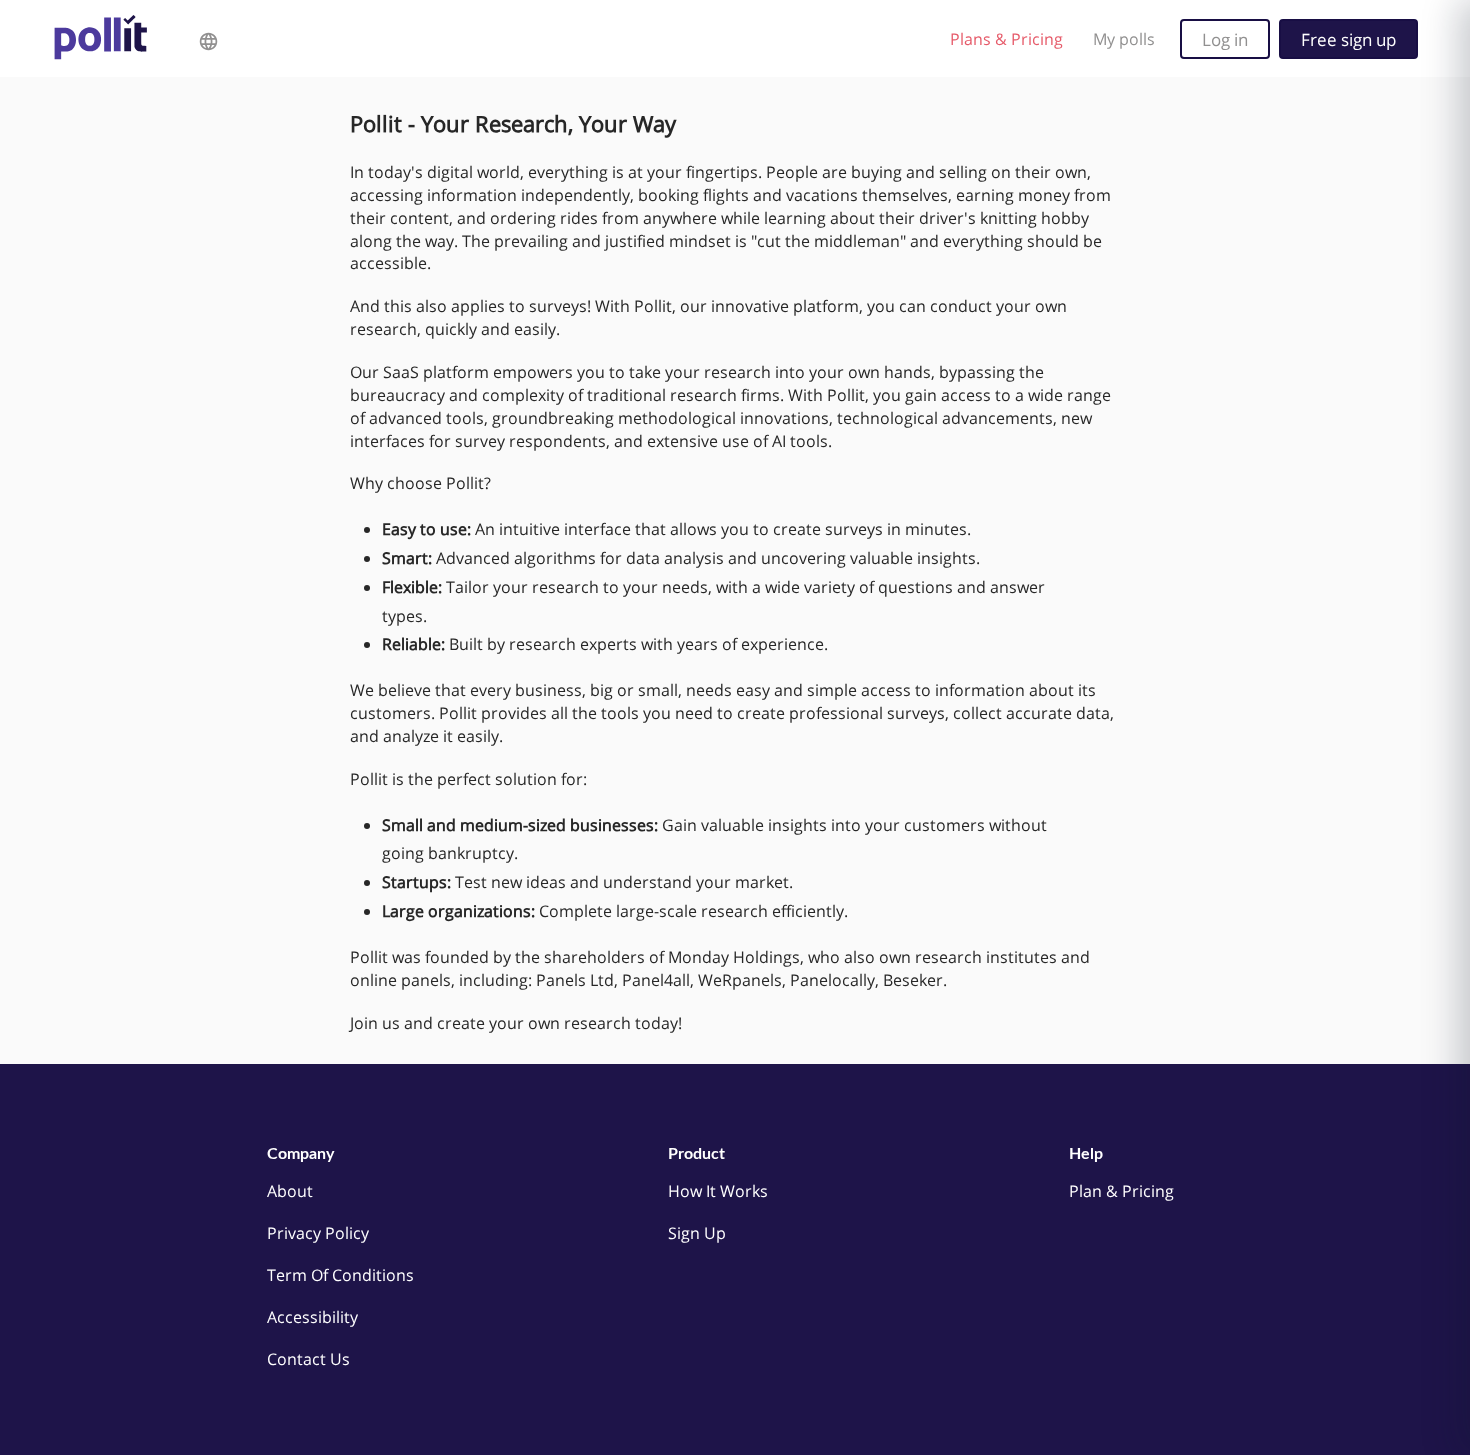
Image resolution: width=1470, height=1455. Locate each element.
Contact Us (308, 1359)
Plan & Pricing (1121, 1191)
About (290, 1191)
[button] (208, 39)
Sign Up (697, 1233)
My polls (1124, 39)
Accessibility (312, 1317)
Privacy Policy (318, 1233)
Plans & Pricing (1006, 39)
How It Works (718, 1191)
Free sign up (1348, 39)
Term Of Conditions (340, 1275)
